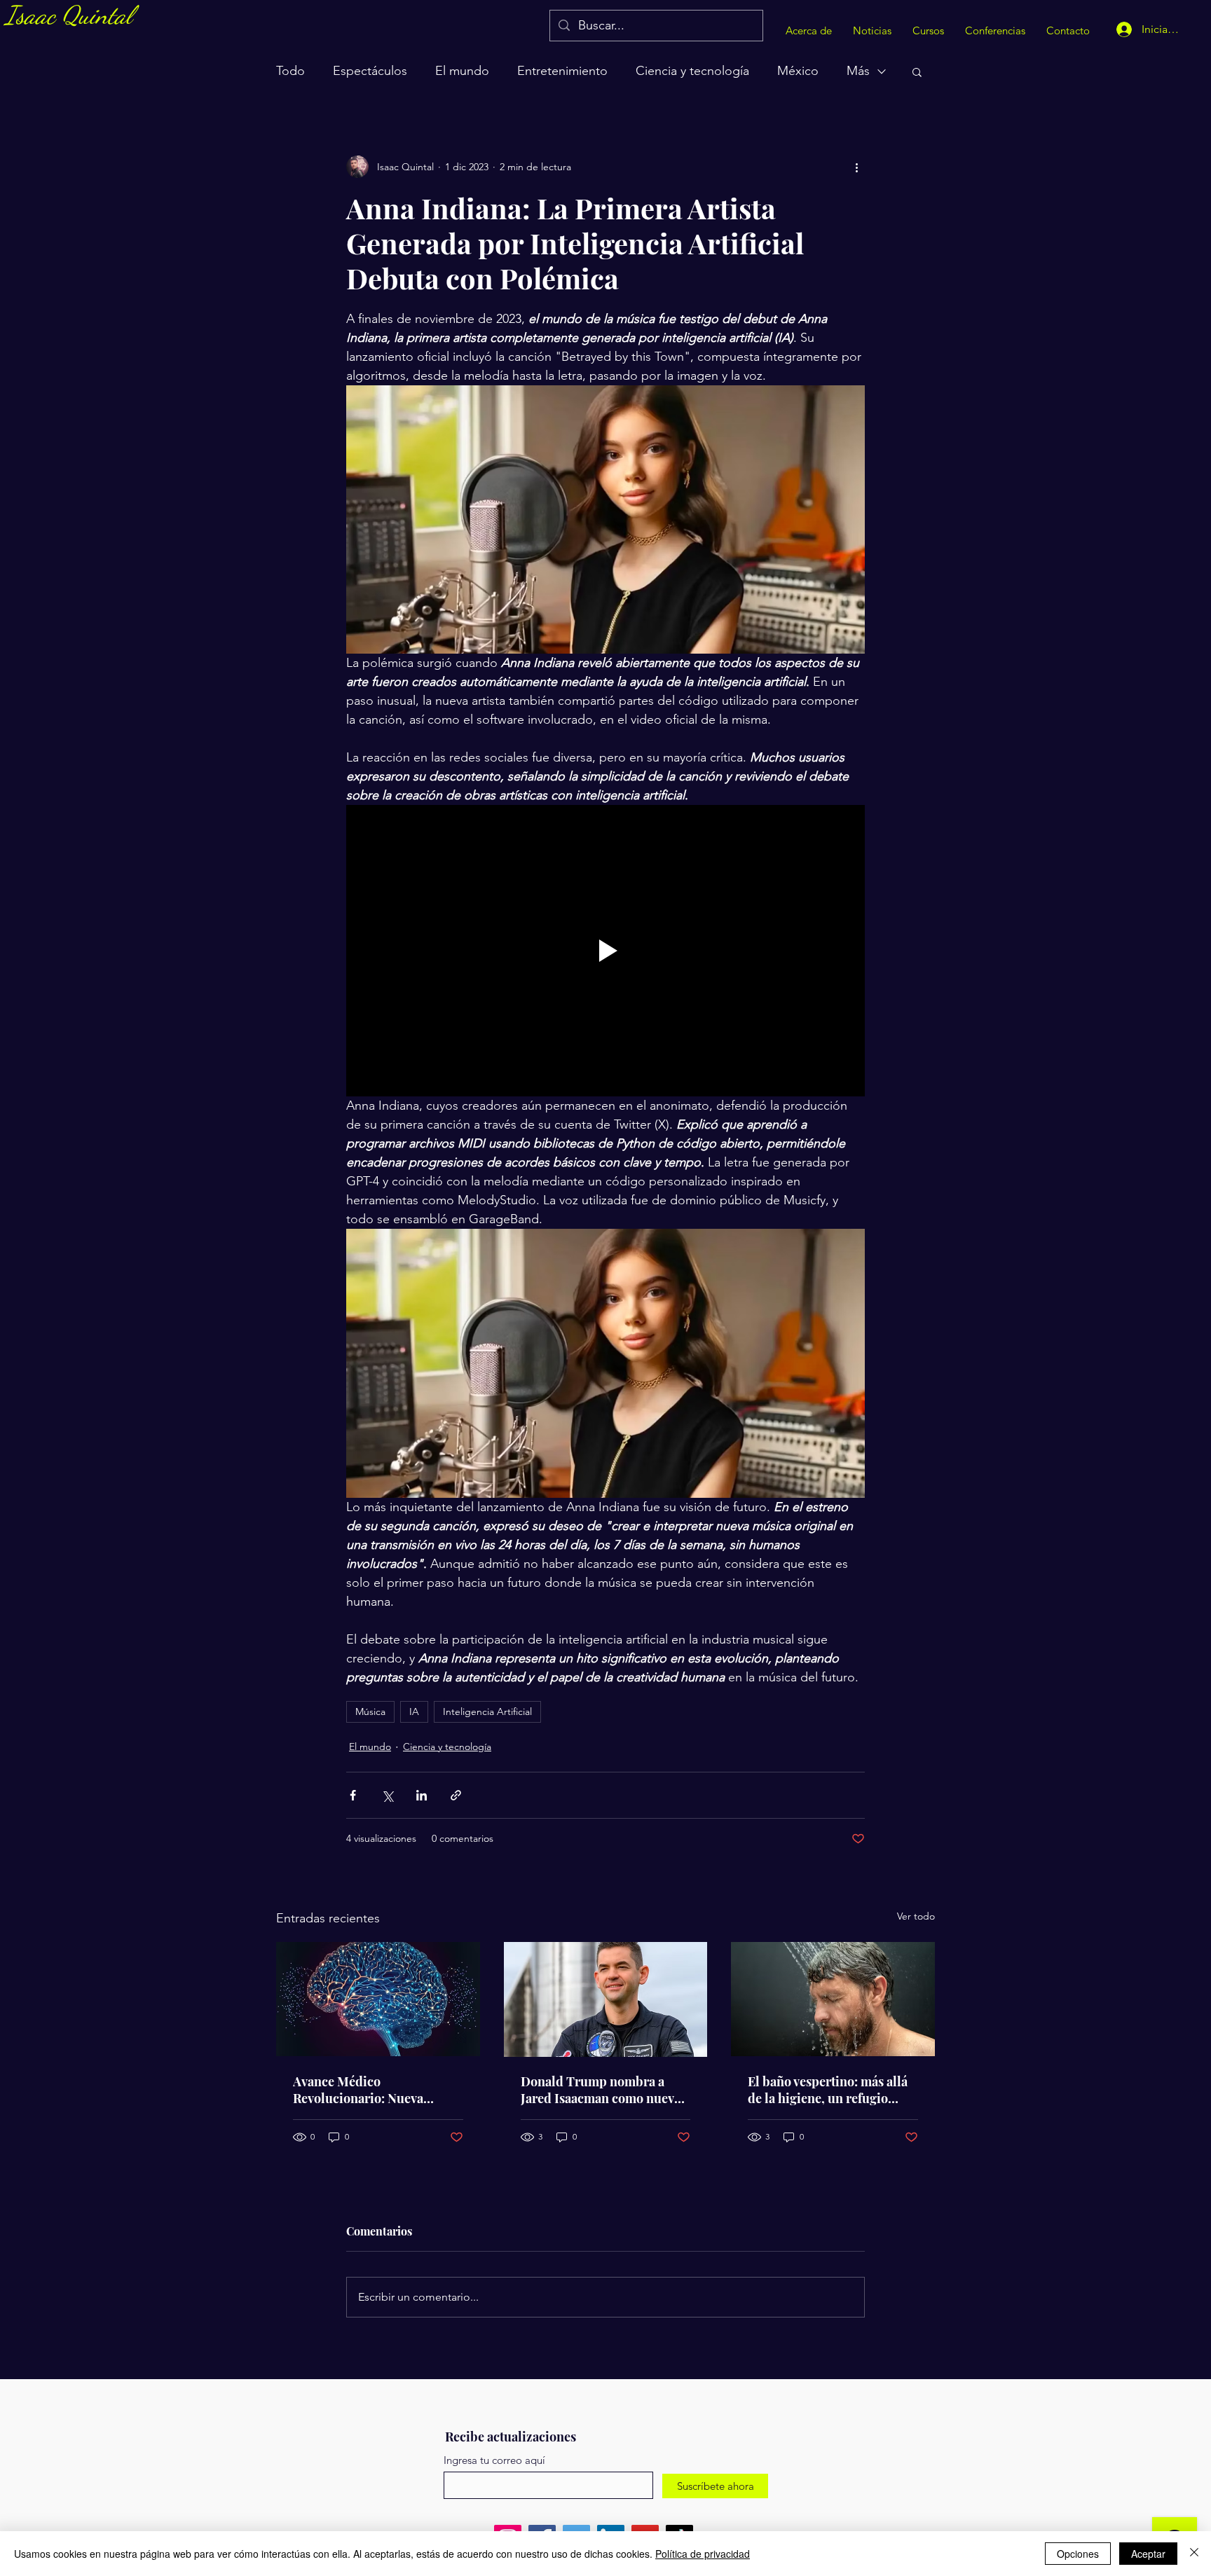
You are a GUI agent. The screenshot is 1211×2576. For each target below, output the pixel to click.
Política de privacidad (703, 2554)
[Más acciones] (856, 167)
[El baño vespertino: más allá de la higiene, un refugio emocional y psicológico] (833, 1999)
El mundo (462, 71)
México (798, 71)
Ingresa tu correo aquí (494, 2460)
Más (858, 71)
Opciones (1078, 2554)
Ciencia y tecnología (692, 71)
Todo (290, 71)
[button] (917, 71)
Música (370, 1711)
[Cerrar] (1194, 2554)
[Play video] (605, 951)
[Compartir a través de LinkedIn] (422, 1795)
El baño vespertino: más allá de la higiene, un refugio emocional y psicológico (828, 2090)
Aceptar (1148, 2554)
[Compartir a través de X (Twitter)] (387, 1795)
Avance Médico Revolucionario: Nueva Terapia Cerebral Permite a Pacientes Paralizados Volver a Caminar (376, 2090)
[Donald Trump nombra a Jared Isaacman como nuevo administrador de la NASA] (606, 1999)
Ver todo (916, 1916)
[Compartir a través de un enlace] (456, 1795)
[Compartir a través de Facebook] (353, 1795)
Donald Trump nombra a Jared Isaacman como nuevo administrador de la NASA (601, 2090)
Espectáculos (370, 71)
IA (414, 1711)
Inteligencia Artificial (487, 1711)
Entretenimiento (562, 71)
